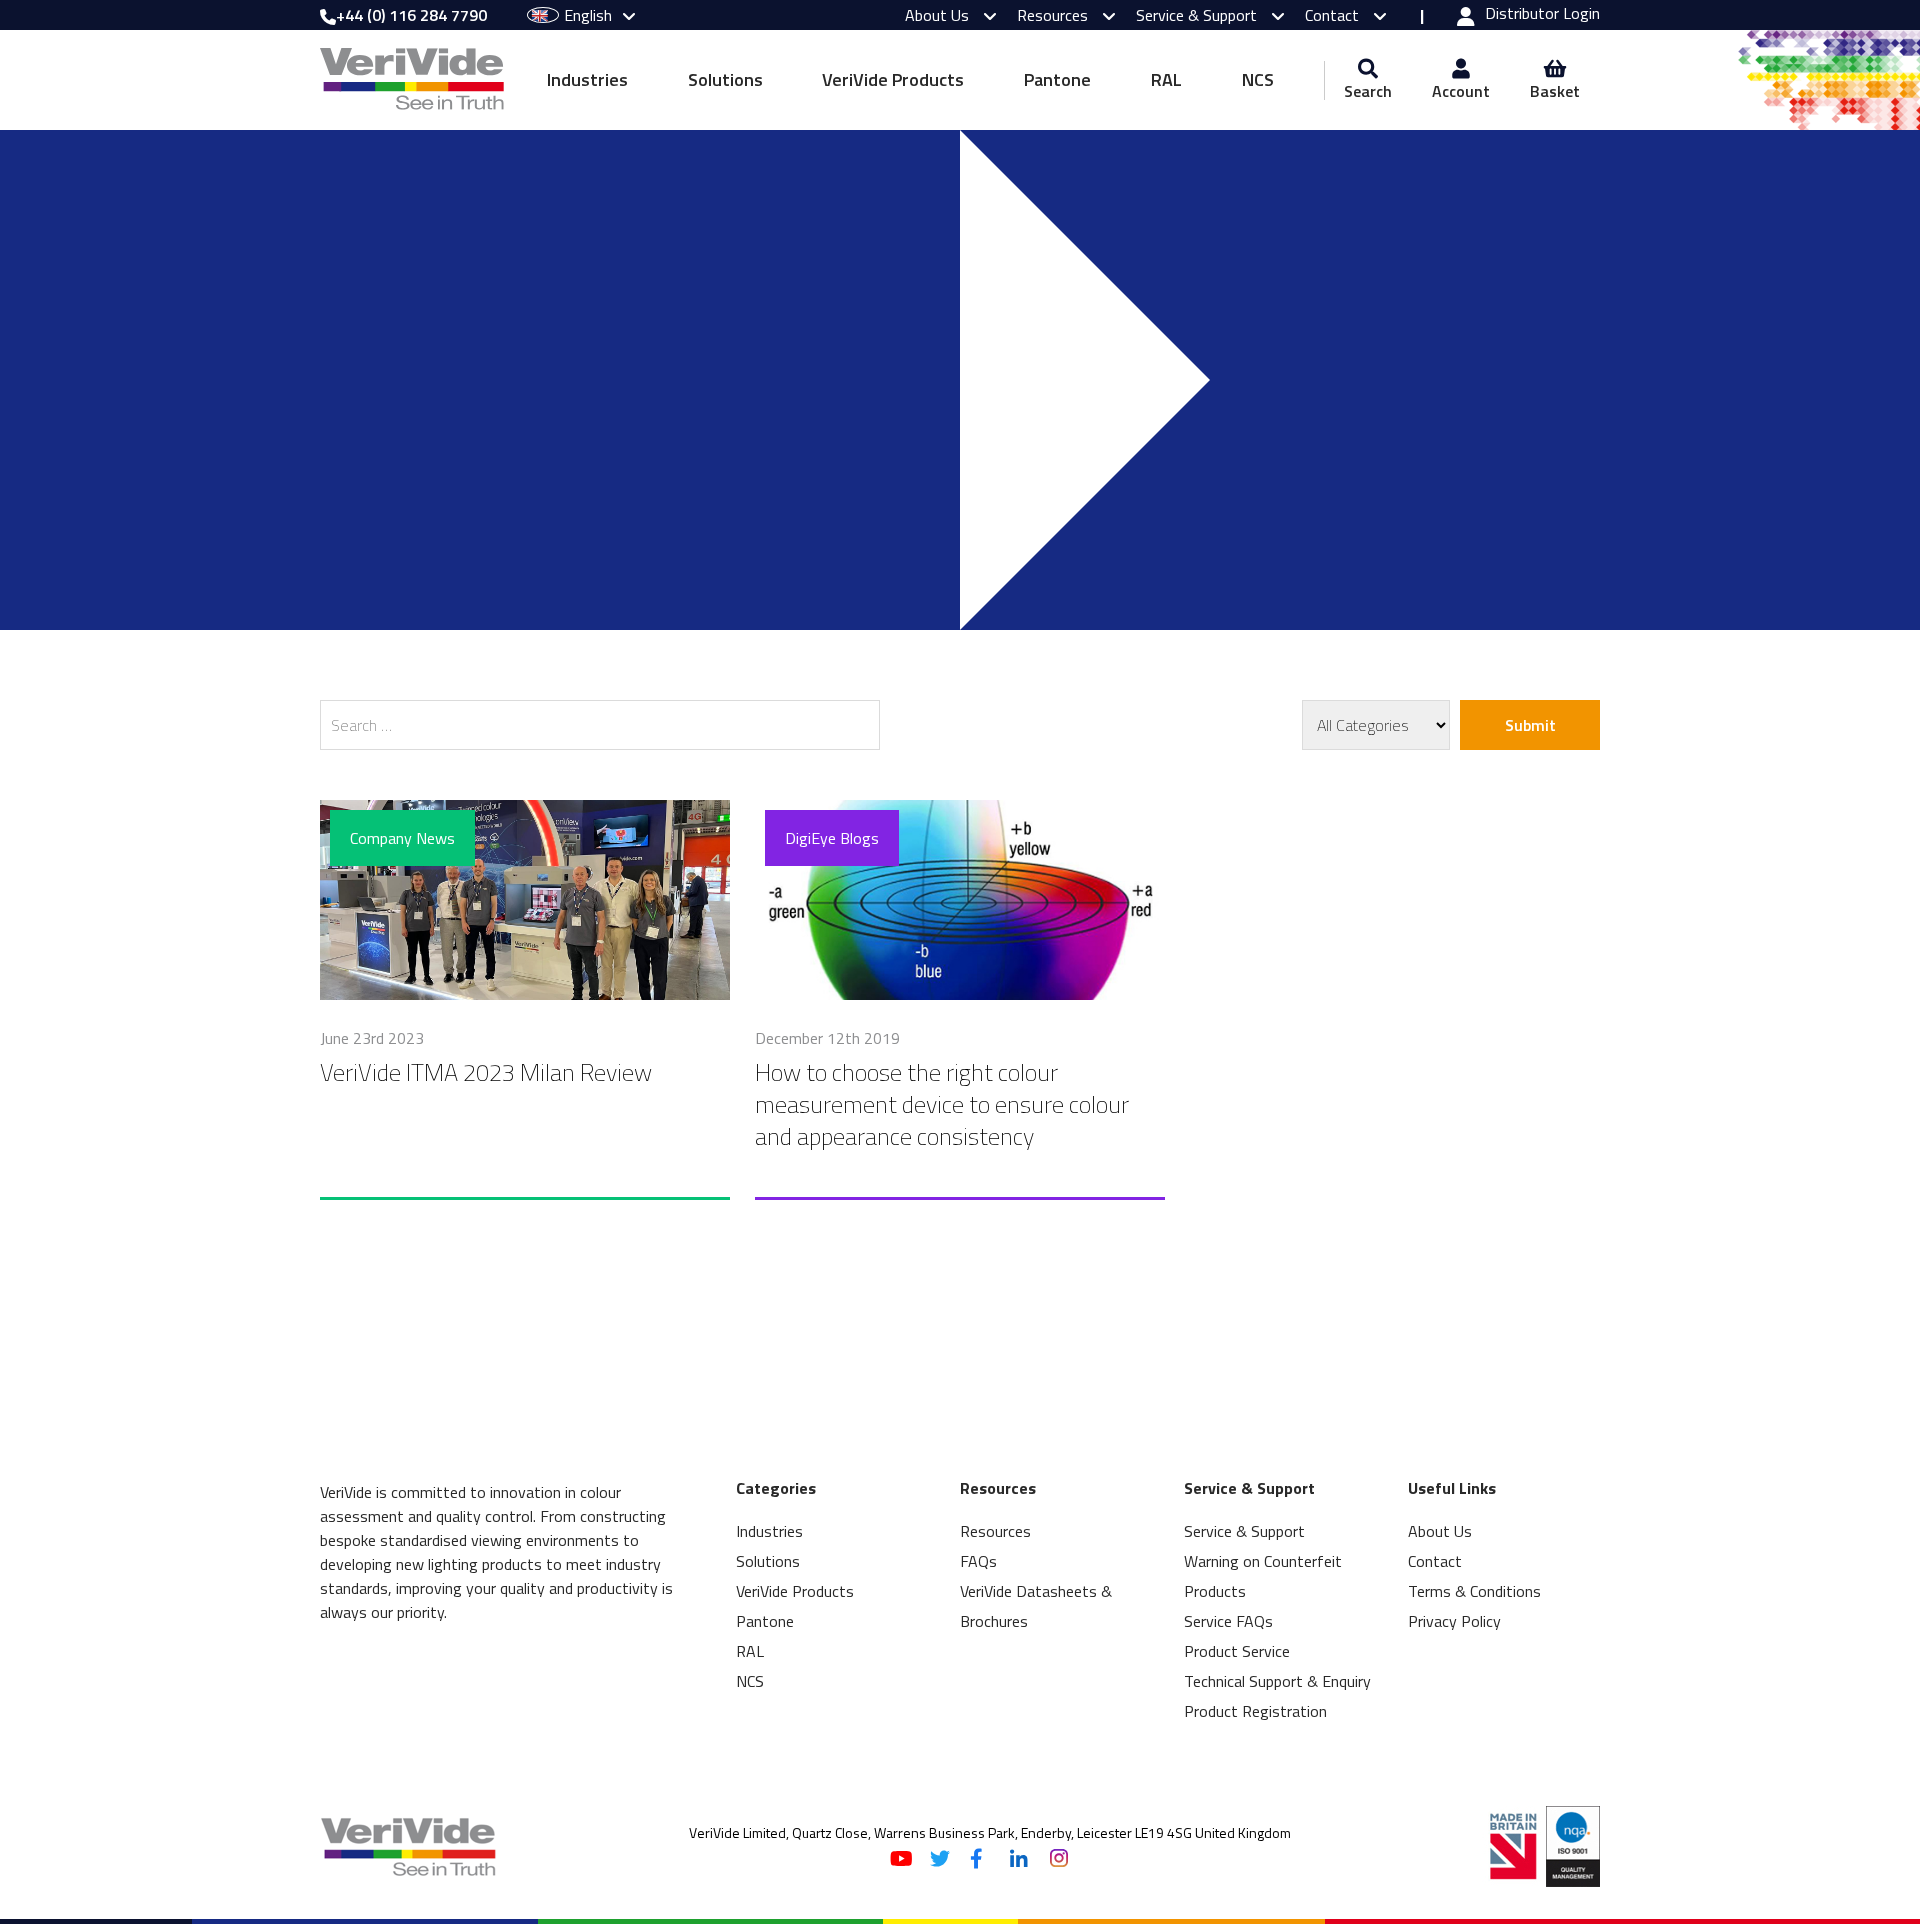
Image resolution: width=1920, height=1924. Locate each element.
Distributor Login (1542, 15)
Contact (1334, 15)
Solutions (725, 79)
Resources (1054, 15)
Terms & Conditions (1474, 1591)
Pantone (1057, 79)
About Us (939, 15)
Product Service (1237, 1651)
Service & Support (1198, 15)
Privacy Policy (1454, 1621)
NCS (1258, 79)
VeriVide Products (893, 79)
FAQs (978, 1561)
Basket (1555, 91)
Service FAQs (1228, 1621)
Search (1368, 91)
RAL (1166, 79)
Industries (587, 79)
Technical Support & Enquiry (1277, 1681)
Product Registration (1255, 1711)
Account (1461, 91)
